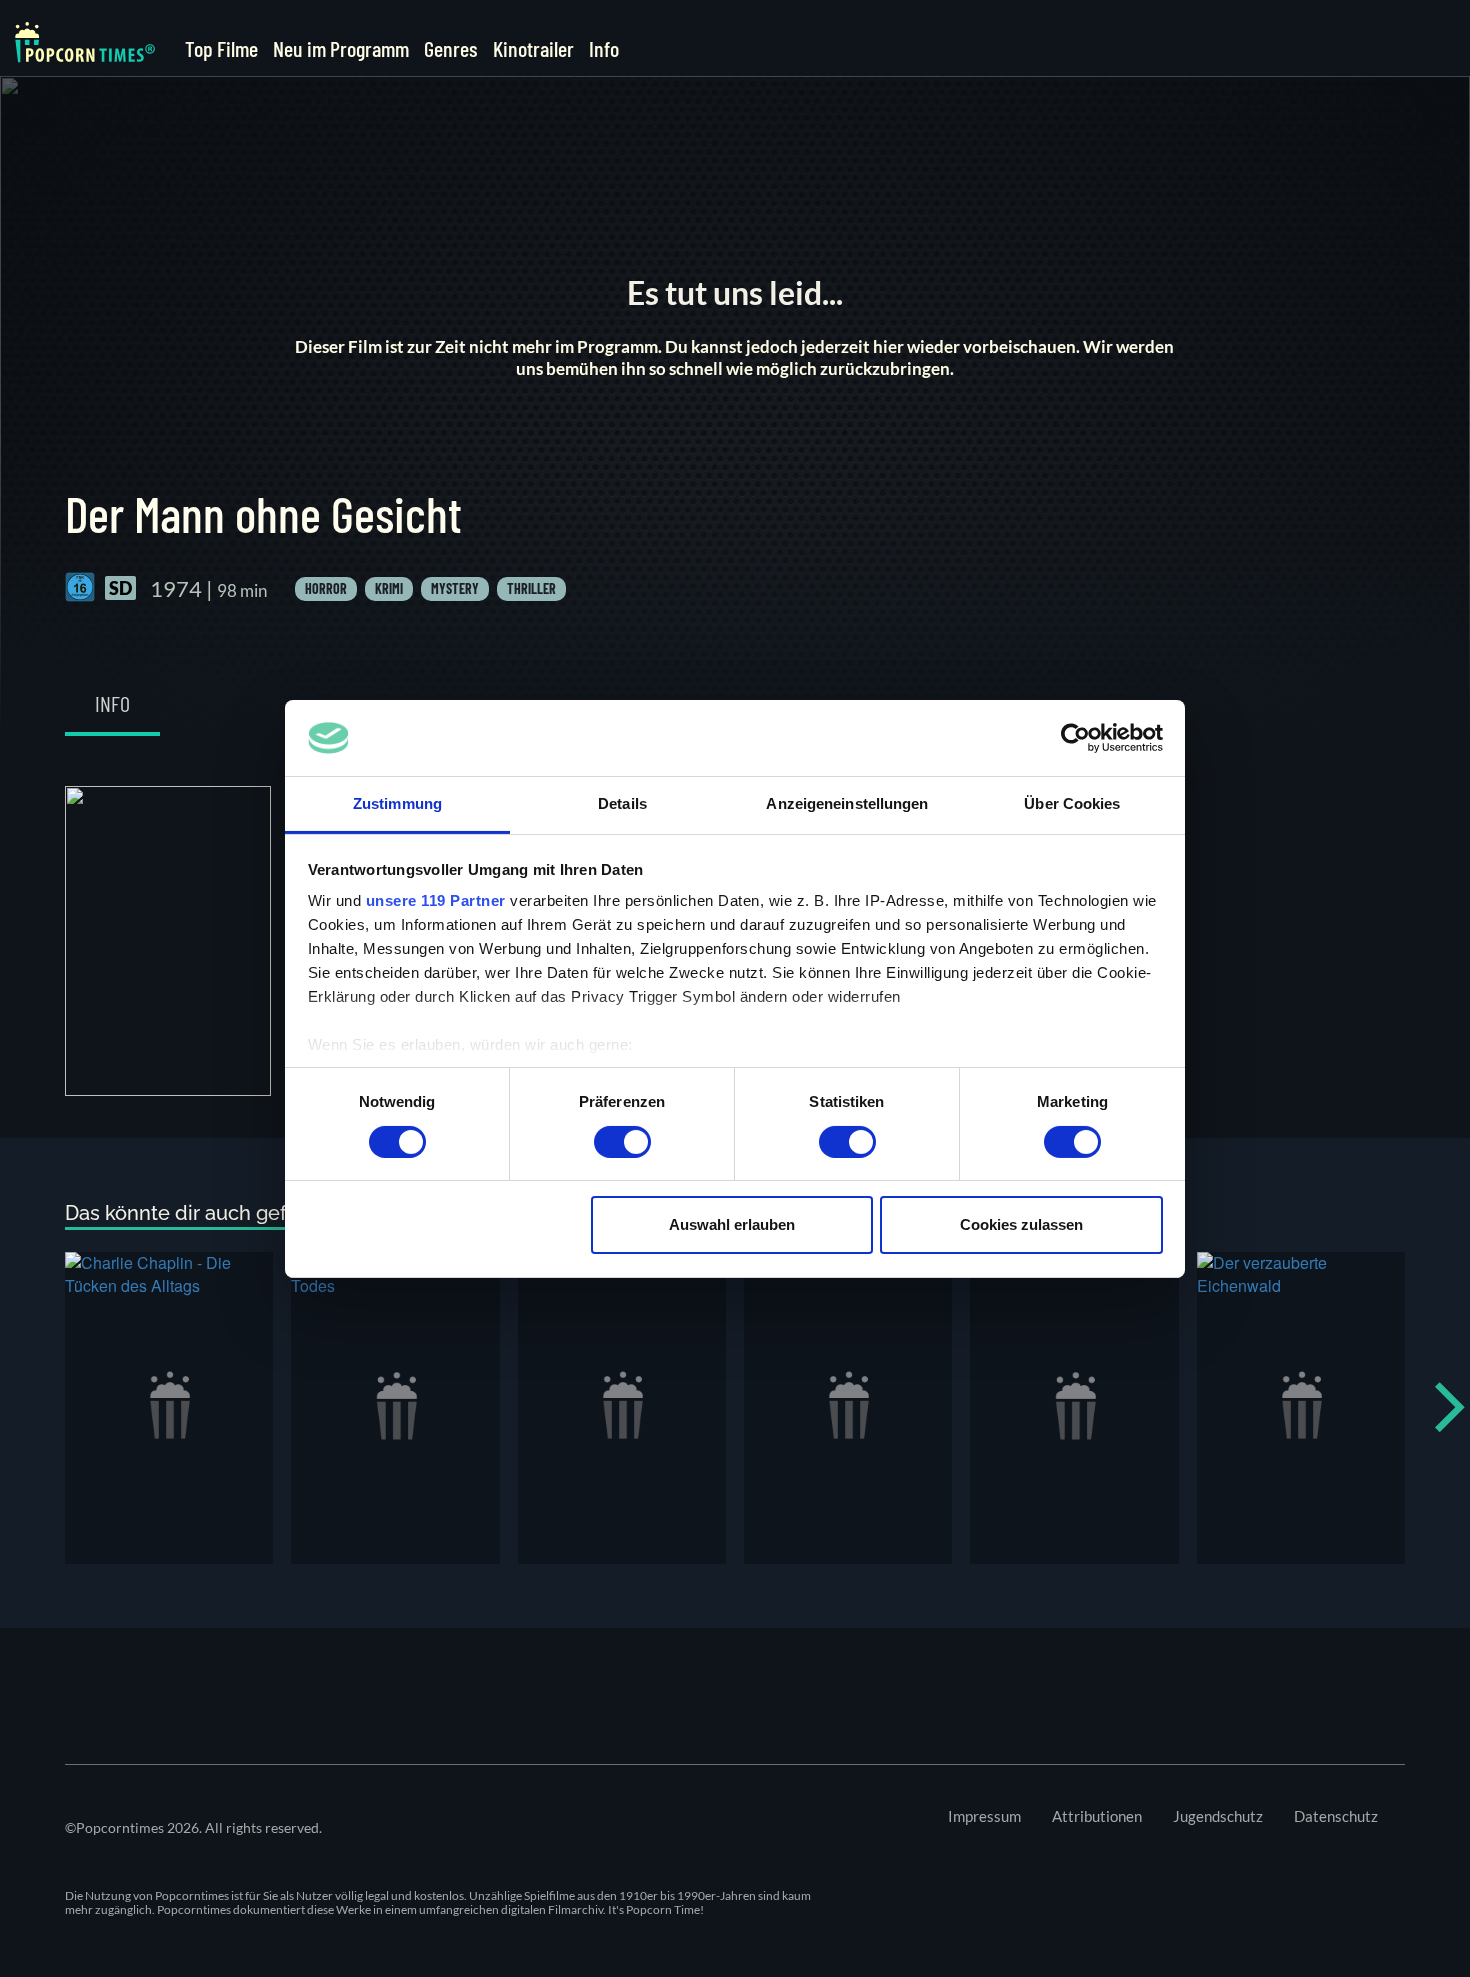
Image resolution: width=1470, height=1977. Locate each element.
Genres (451, 48)
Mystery (455, 588)
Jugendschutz (1218, 1816)
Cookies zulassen (1021, 1224)
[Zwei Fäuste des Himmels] (622, 1408)
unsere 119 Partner (436, 900)
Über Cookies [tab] (1072, 803)
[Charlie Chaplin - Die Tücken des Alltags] (169, 1408)
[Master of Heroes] (848, 1408)
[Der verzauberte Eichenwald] (1301, 1408)
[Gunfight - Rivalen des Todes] (395, 1408)
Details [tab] (622, 803)
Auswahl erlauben (732, 1224)
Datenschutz (1336, 1816)
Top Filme (221, 48)
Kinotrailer (533, 48)
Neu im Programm (341, 48)
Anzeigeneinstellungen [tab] (847, 803)
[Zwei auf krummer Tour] (1074, 1408)
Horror (326, 588)
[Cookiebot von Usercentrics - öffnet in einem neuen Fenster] (1075, 738)
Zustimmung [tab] (397, 803)
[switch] (622, 1142)
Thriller (531, 588)
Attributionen (1097, 1816)
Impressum (984, 1816)
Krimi (389, 588)
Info (604, 48)
